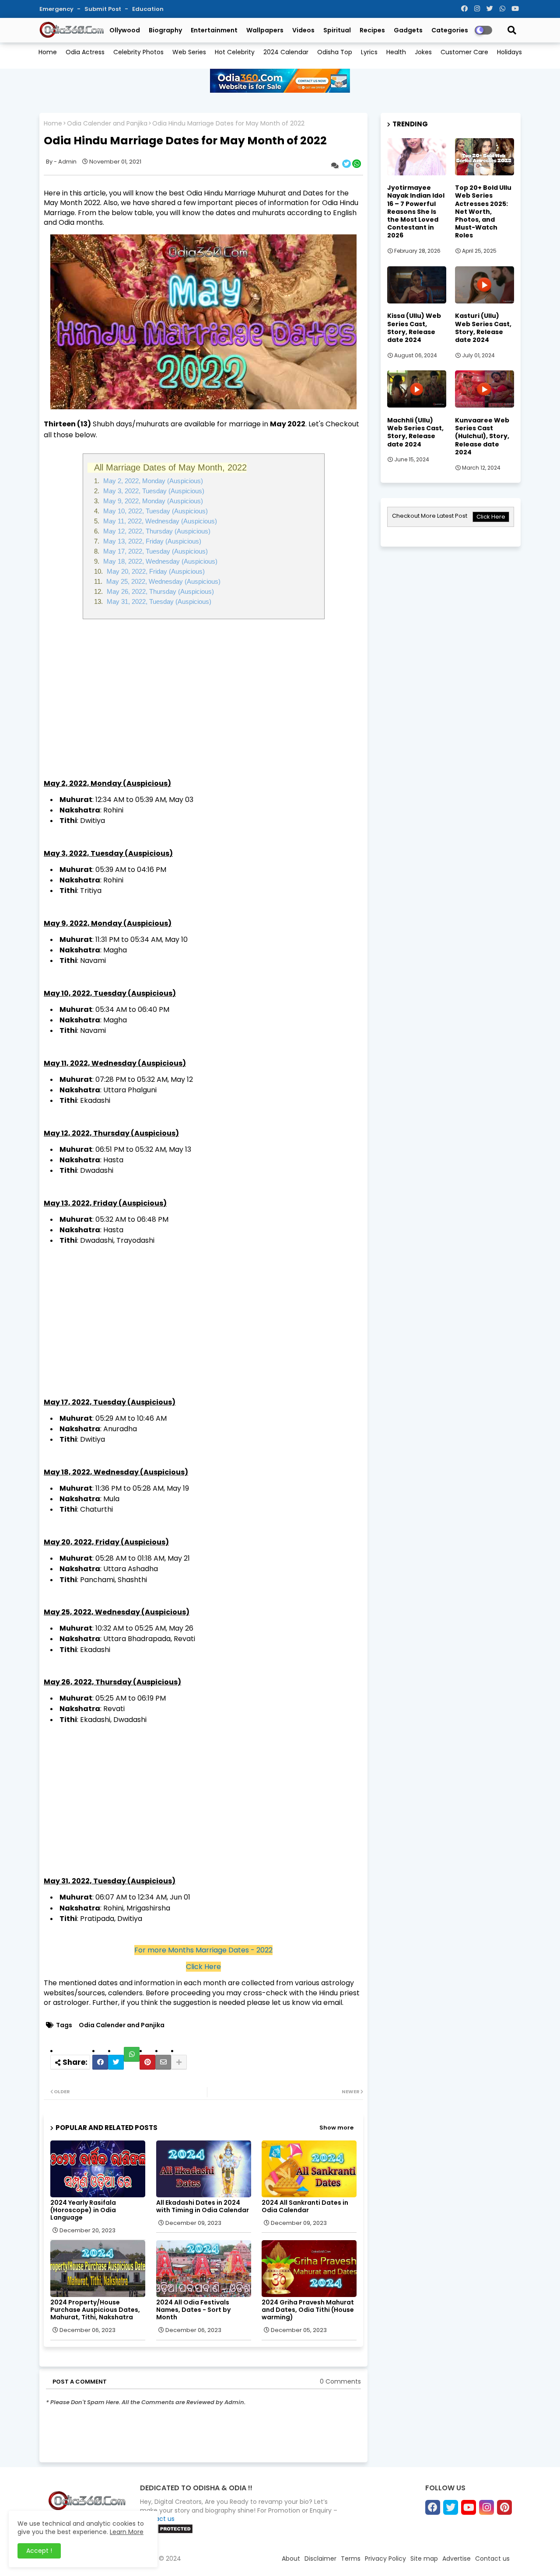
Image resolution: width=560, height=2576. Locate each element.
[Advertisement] (203, 694)
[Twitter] (116, 2062)
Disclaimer (320, 2559)
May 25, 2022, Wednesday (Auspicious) (163, 581)
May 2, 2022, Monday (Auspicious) (152, 481)
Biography (165, 30)
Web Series (189, 52)
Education (148, 9)
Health (396, 52)
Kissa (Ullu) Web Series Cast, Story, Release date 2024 (414, 328)
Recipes (372, 30)
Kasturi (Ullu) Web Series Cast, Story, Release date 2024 (483, 328)
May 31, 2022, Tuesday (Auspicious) (158, 601)
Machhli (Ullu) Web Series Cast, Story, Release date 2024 (415, 432)
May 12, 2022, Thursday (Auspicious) (156, 531)
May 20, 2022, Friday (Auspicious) (155, 571)
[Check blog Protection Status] (166, 2532)
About (291, 2559)
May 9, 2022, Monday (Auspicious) (152, 501)
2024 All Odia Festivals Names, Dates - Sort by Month (193, 2310)
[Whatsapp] (132, 2054)
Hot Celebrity (235, 52)
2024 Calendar (286, 52)
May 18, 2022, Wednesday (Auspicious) (159, 561)
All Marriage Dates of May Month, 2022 (170, 467)
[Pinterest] (147, 2062)
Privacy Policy (385, 2559)
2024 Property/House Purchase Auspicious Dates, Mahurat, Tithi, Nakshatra (95, 2310)
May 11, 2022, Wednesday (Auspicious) (159, 521)
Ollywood (125, 30)
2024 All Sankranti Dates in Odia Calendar (305, 2207)
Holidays (509, 52)
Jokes (423, 52)
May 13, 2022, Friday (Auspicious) (151, 541)
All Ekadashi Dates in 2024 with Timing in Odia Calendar (203, 2207)
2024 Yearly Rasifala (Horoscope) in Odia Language (83, 2210)
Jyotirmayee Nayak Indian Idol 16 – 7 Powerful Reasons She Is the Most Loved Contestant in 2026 (416, 211)
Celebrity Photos (138, 52)
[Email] (163, 2062)
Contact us (492, 2559)
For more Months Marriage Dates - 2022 (203, 1950)
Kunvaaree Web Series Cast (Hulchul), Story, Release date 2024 (482, 436)
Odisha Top (335, 52)
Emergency (57, 9)
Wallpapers (265, 30)
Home (48, 52)
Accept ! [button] (39, 2551)
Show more (336, 2128)
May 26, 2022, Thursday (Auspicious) (159, 591)
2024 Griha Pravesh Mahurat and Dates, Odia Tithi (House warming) (308, 2310)
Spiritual (337, 30)
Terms (351, 2559)
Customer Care (464, 52)
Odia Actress (85, 52)
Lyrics (369, 52)
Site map (424, 2559)
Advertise (457, 2559)
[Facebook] (100, 2062)
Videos (303, 30)
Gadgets (408, 30)
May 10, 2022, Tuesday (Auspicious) (155, 511)
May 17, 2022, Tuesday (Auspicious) (155, 551)
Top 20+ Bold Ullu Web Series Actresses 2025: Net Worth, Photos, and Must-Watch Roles (483, 211)
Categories (450, 30)
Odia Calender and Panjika (107, 124)
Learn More (127, 2532)
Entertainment (214, 30)
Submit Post (103, 9)
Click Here (203, 1967)
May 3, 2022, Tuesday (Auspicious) (153, 491)
